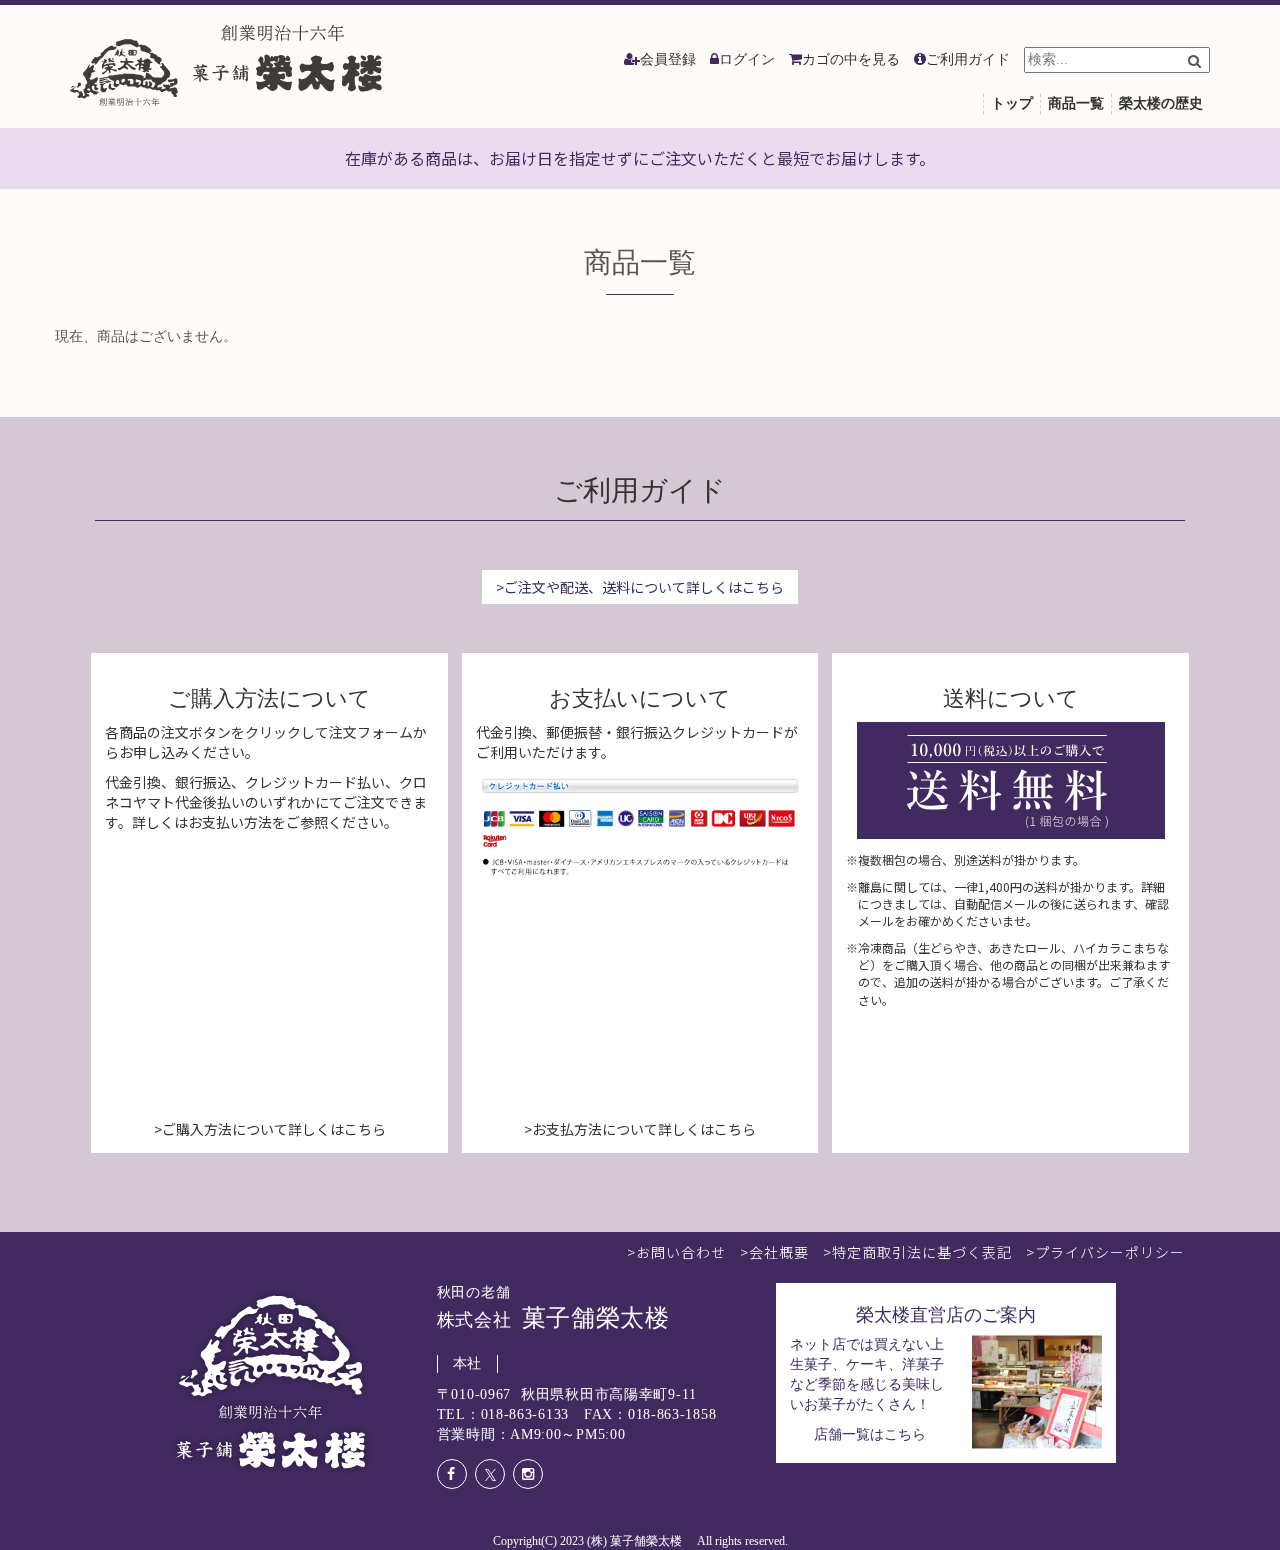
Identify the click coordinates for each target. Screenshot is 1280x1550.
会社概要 (779, 1252)
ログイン (747, 59)
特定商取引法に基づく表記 (922, 1252)
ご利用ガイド (968, 59)
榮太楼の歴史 (1161, 103)
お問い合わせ (681, 1252)
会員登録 (668, 59)
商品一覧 (1076, 103)
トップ (1012, 103)
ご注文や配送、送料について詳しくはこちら (644, 587)
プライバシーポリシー (1110, 1252)
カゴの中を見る (851, 59)
